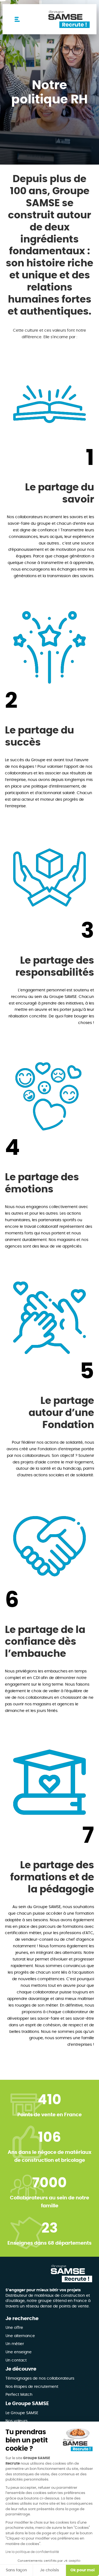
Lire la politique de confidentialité (32, 2552)
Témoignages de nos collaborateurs (40, 2379)
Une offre (14, 2328)
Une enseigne (19, 2352)
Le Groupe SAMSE (27, 2404)
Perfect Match (19, 2395)
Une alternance (20, 2336)
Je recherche (22, 2319)
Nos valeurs (16, 2421)
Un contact (16, 2360)
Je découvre (21, 2369)
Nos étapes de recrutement (32, 2387)
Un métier (15, 2344)
